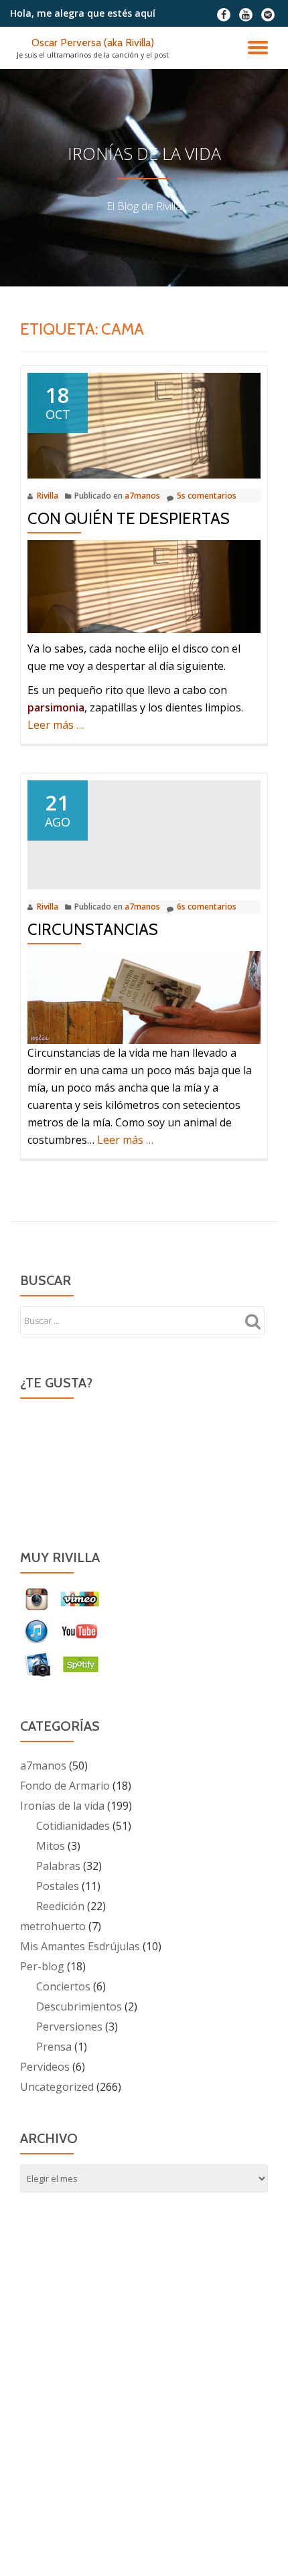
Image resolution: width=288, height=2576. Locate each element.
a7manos (142, 496)
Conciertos (63, 1986)
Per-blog (42, 1966)
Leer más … (56, 725)
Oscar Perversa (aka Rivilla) (93, 42)
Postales (58, 1886)
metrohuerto (53, 1926)
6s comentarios (207, 907)
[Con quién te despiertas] (144, 424)
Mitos (51, 1846)
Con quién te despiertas (129, 518)
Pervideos (45, 2067)
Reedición (60, 1906)
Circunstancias (93, 929)
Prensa (54, 2047)
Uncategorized (57, 2087)
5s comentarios (207, 496)
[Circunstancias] (144, 834)
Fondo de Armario (65, 1786)
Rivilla (48, 496)
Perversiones (69, 2027)
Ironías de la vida (62, 1806)
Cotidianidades (73, 1826)
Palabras (58, 1866)
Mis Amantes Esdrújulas (80, 1946)
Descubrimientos (79, 2006)
